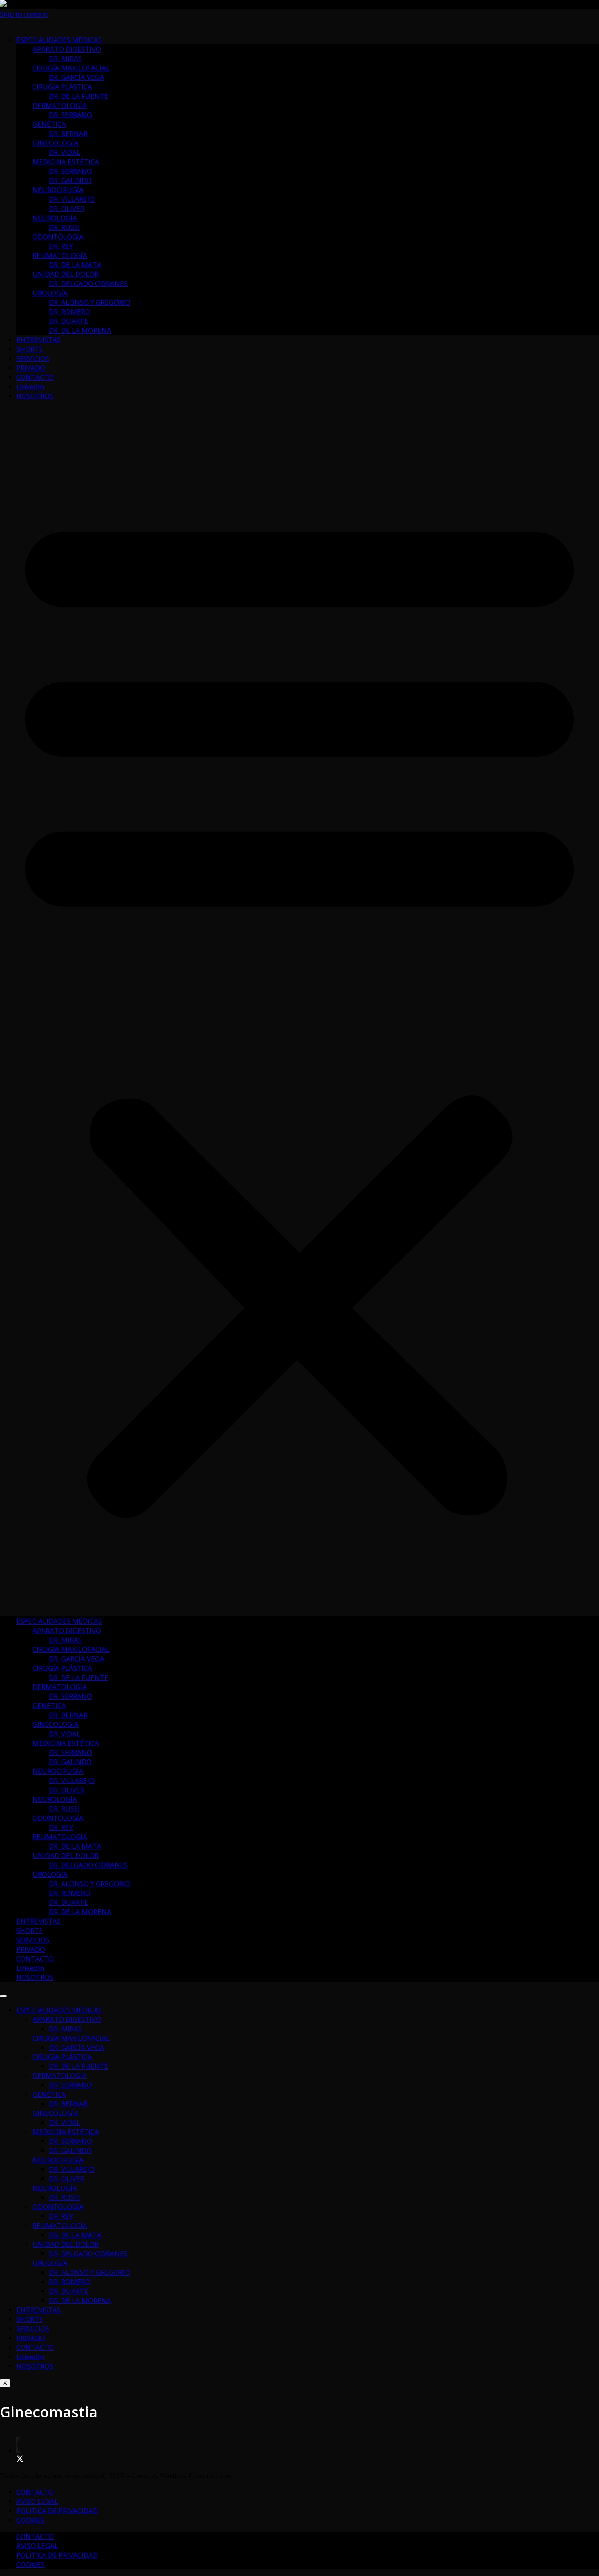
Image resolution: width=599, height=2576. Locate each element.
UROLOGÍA (50, 293)
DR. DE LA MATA (75, 265)
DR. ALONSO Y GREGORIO (90, 302)
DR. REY (61, 246)
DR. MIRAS (65, 58)
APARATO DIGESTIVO (67, 49)
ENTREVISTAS (39, 340)
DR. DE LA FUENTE (79, 96)
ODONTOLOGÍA (58, 237)
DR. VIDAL (65, 152)
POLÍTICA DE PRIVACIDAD (57, 2511)
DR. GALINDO (70, 180)
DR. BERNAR (68, 133)
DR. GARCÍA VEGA (77, 77)
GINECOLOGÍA (56, 143)
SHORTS (30, 349)
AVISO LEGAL (37, 2501)
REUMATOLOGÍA (60, 255)
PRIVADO (31, 368)
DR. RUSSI (64, 227)
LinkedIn (30, 386)
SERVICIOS (33, 358)
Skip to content (24, 14)
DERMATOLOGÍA (60, 105)
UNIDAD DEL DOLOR (66, 274)
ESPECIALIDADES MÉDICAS (59, 40)
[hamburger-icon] (3, 1996)
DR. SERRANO (70, 115)
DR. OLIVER (67, 208)
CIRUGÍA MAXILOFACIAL (71, 68)
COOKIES (31, 2520)
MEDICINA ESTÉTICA (66, 162)
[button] (299, 1008)
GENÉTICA (49, 124)
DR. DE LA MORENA (80, 330)
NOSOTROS (35, 396)
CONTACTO (35, 377)
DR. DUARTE (69, 321)
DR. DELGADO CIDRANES (88, 283)
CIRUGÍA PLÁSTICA (62, 87)
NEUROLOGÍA (55, 218)
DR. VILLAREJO (72, 199)
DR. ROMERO (70, 312)
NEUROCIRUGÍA (58, 190)
